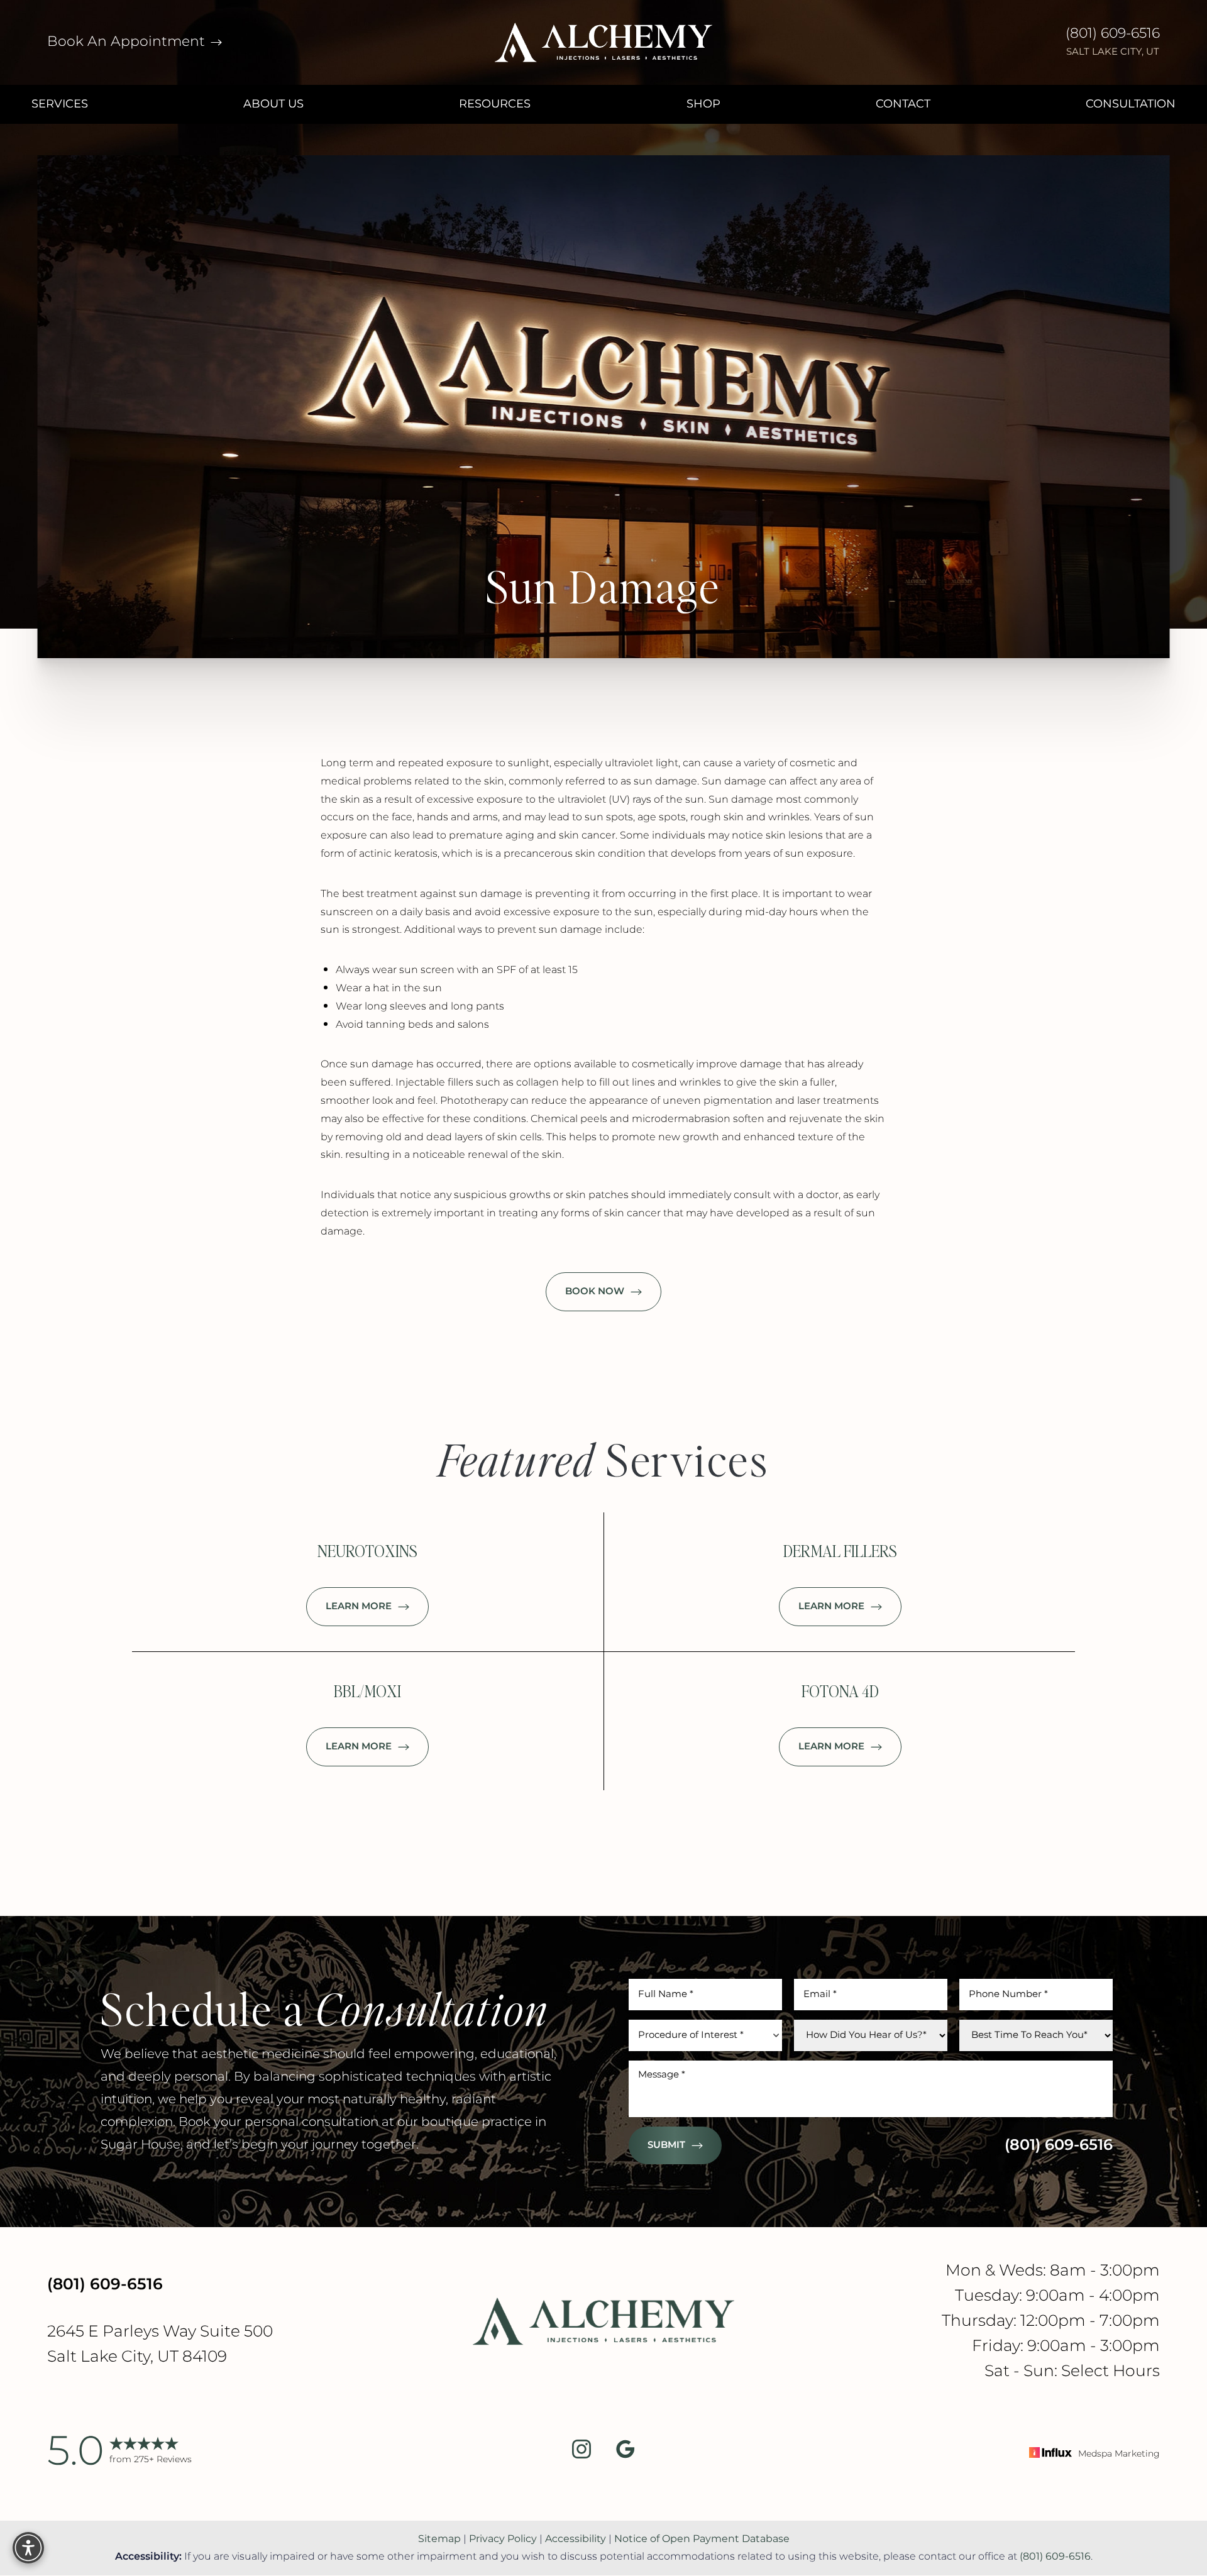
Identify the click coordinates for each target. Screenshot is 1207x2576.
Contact (903, 104)
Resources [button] (495, 104)
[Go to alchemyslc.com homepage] (603, 42)
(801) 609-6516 (1113, 34)
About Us (273, 104)
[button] (28, 2548)
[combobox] (705, 2035)
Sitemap (439, 2539)
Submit (666, 2145)
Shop (703, 104)
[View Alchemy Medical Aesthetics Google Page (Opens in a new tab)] (626, 2452)
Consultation (1131, 104)
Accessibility (576, 2539)
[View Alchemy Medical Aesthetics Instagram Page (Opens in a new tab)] (581, 2452)
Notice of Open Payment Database (702, 2539)
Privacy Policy (503, 2539)
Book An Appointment (128, 42)
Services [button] (60, 104)
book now (595, 1291)
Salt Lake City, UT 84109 (137, 2357)
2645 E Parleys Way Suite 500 (160, 2332)
